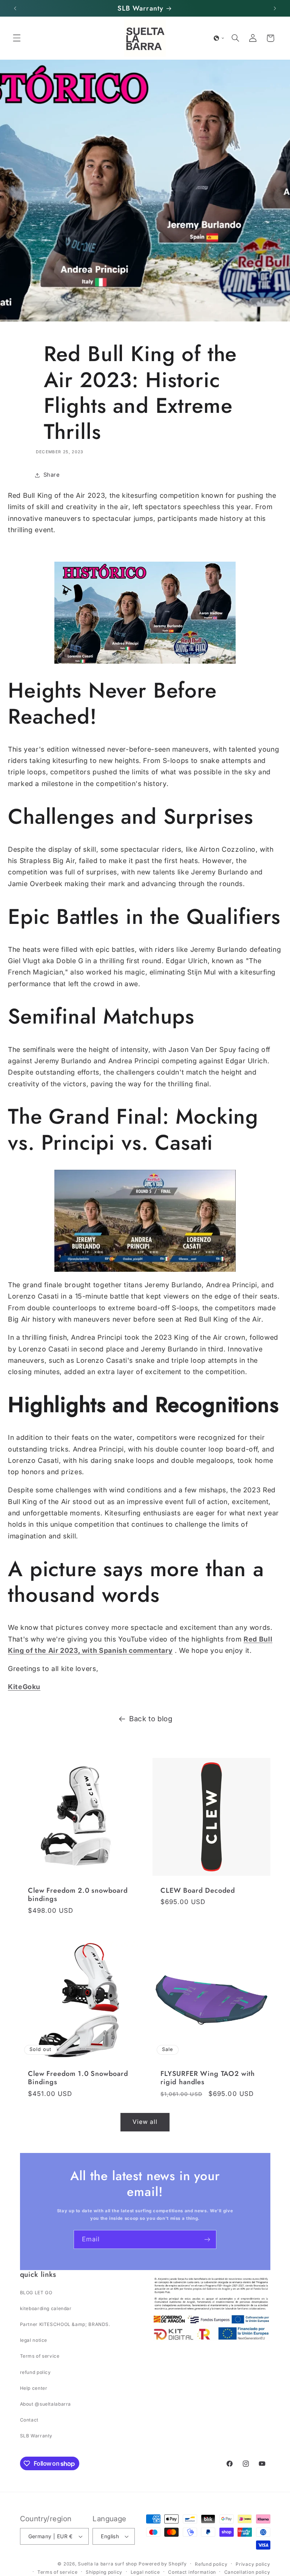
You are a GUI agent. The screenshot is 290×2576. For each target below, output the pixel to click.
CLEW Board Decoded (198, 1890)
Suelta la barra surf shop (107, 2564)
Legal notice (145, 2572)
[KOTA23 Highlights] (145, 613)
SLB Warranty (36, 2436)
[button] (17, 38)
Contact (29, 2420)
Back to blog (151, 1719)
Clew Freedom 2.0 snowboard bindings (78, 1895)
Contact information (192, 2572)
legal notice (34, 2340)
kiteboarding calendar (46, 2308)
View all (145, 2122)
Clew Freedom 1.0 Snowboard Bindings (78, 2078)
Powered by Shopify (163, 2564)
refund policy (35, 2372)
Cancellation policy (247, 2572)
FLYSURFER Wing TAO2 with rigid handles (208, 2078)
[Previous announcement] (15, 8)
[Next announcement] (275, 8)
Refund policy (211, 2564)
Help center (34, 2388)
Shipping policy (104, 2572)
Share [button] (52, 475)
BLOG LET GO (36, 2293)
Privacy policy (253, 2564)
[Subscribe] (207, 2239)
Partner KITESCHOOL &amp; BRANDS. (65, 2324)
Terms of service (40, 2356)
